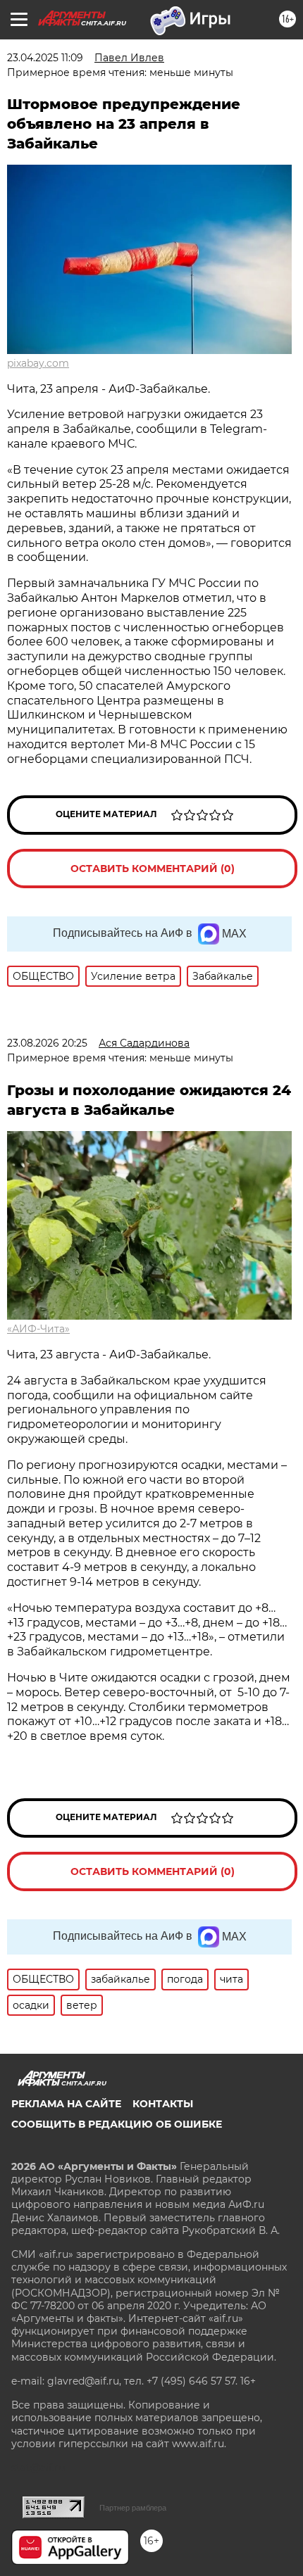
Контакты (163, 2104)
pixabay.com (38, 363)
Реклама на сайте (66, 2104)
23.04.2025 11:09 (45, 58)
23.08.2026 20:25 (47, 1043)
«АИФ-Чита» (38, 1329)
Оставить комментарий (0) (153, 869)
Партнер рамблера (133, 2508)
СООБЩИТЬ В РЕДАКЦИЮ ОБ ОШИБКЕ (117, 2124)
